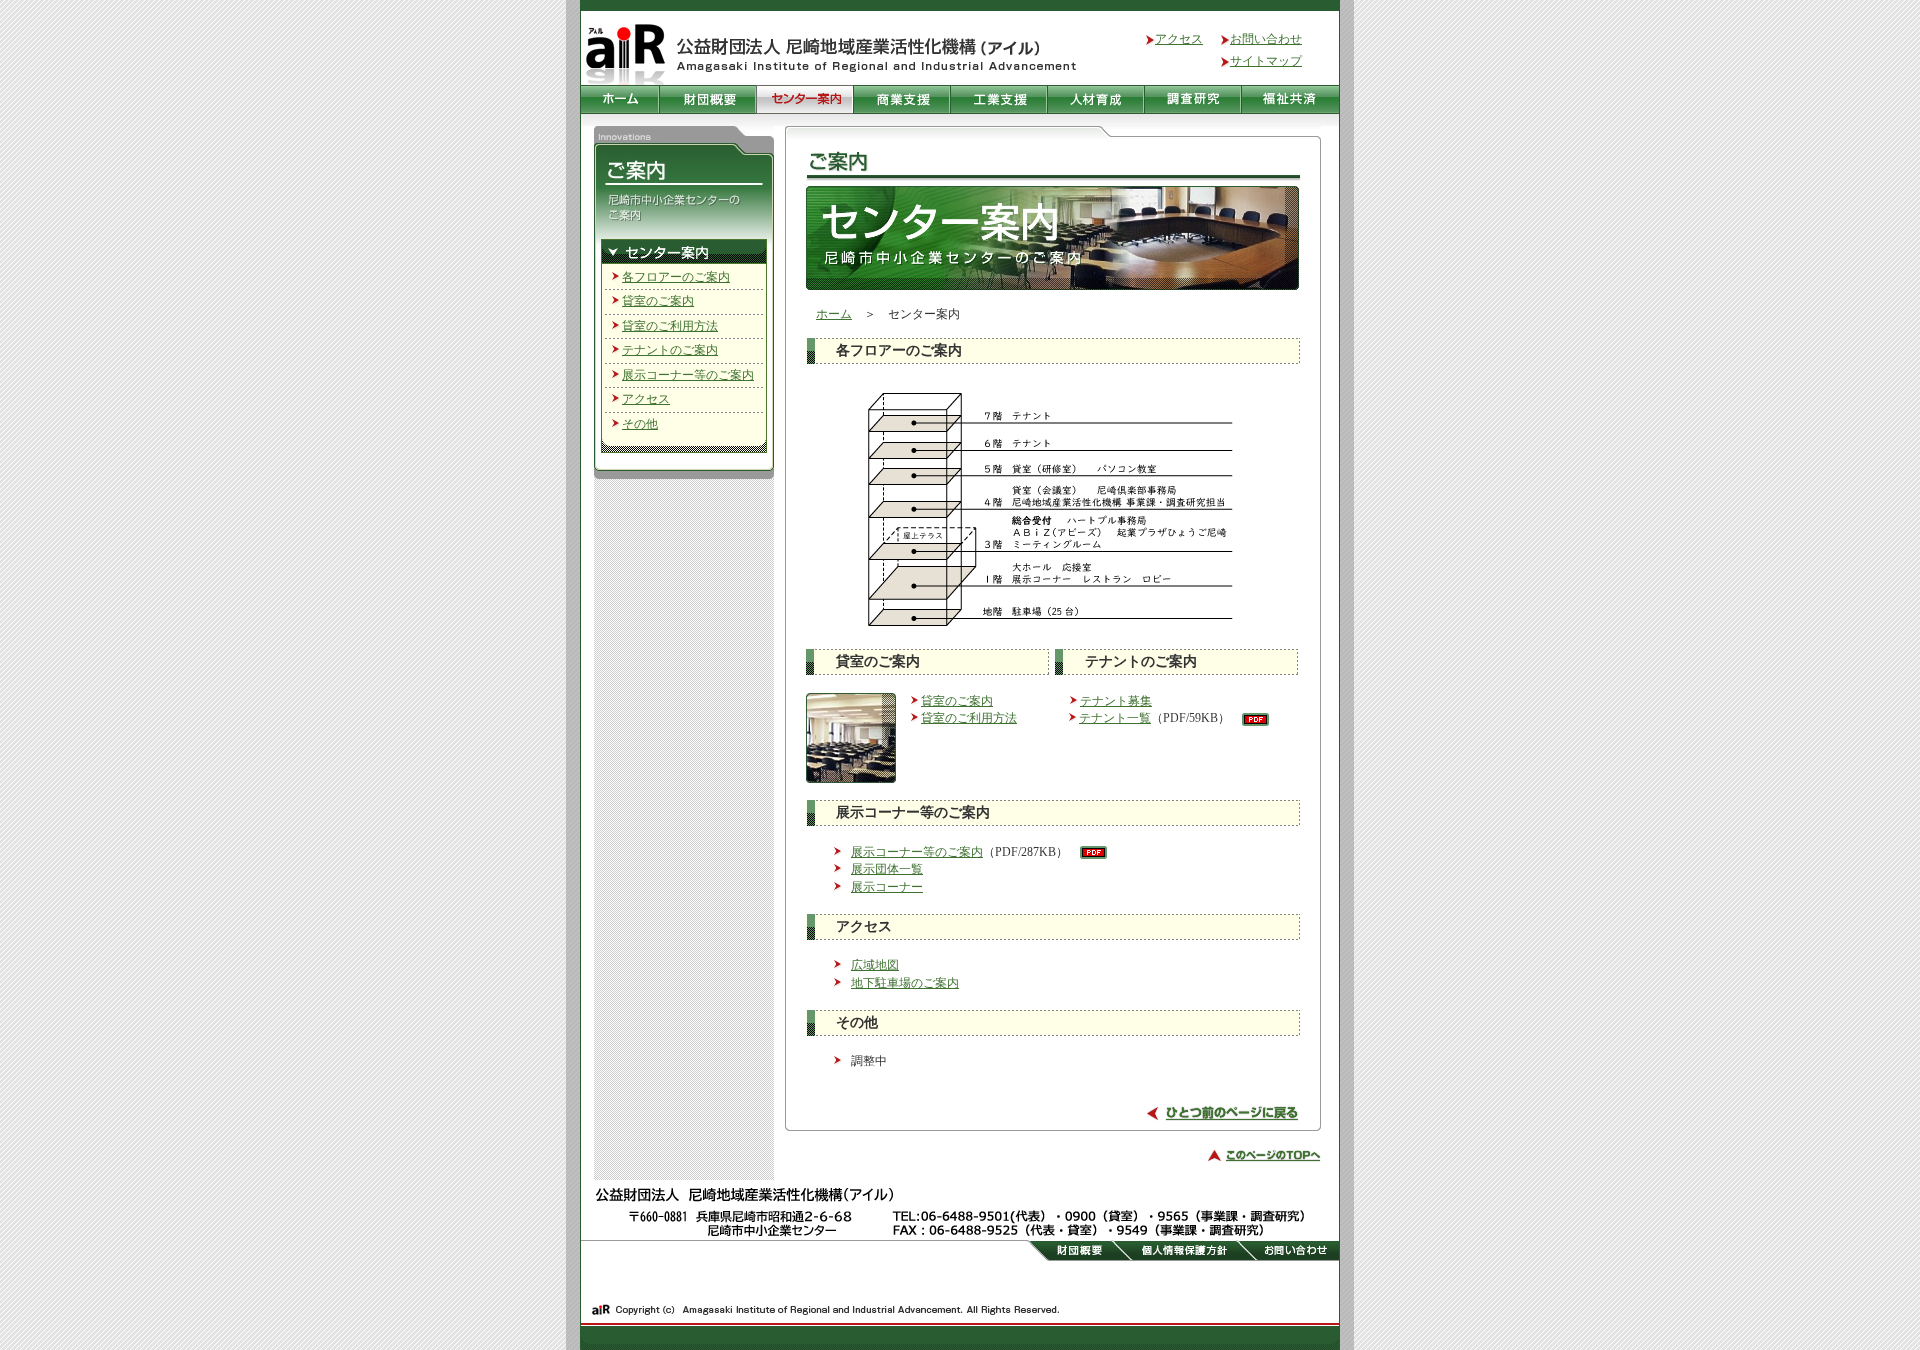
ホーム (834, 314)
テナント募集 (1116, 701)
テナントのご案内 (670, 350)
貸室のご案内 (658, 301)
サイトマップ (1266, 61)
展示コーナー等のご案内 (688, 375)
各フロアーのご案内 (676, 277)
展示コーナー (887, 887)
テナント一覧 (1115, 718)
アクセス (1179, 39)
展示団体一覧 (887, 869)
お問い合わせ (1266, 39)
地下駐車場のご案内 (905, 983)
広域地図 (875, 965)
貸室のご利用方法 (670, 326)
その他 (640, 424)
